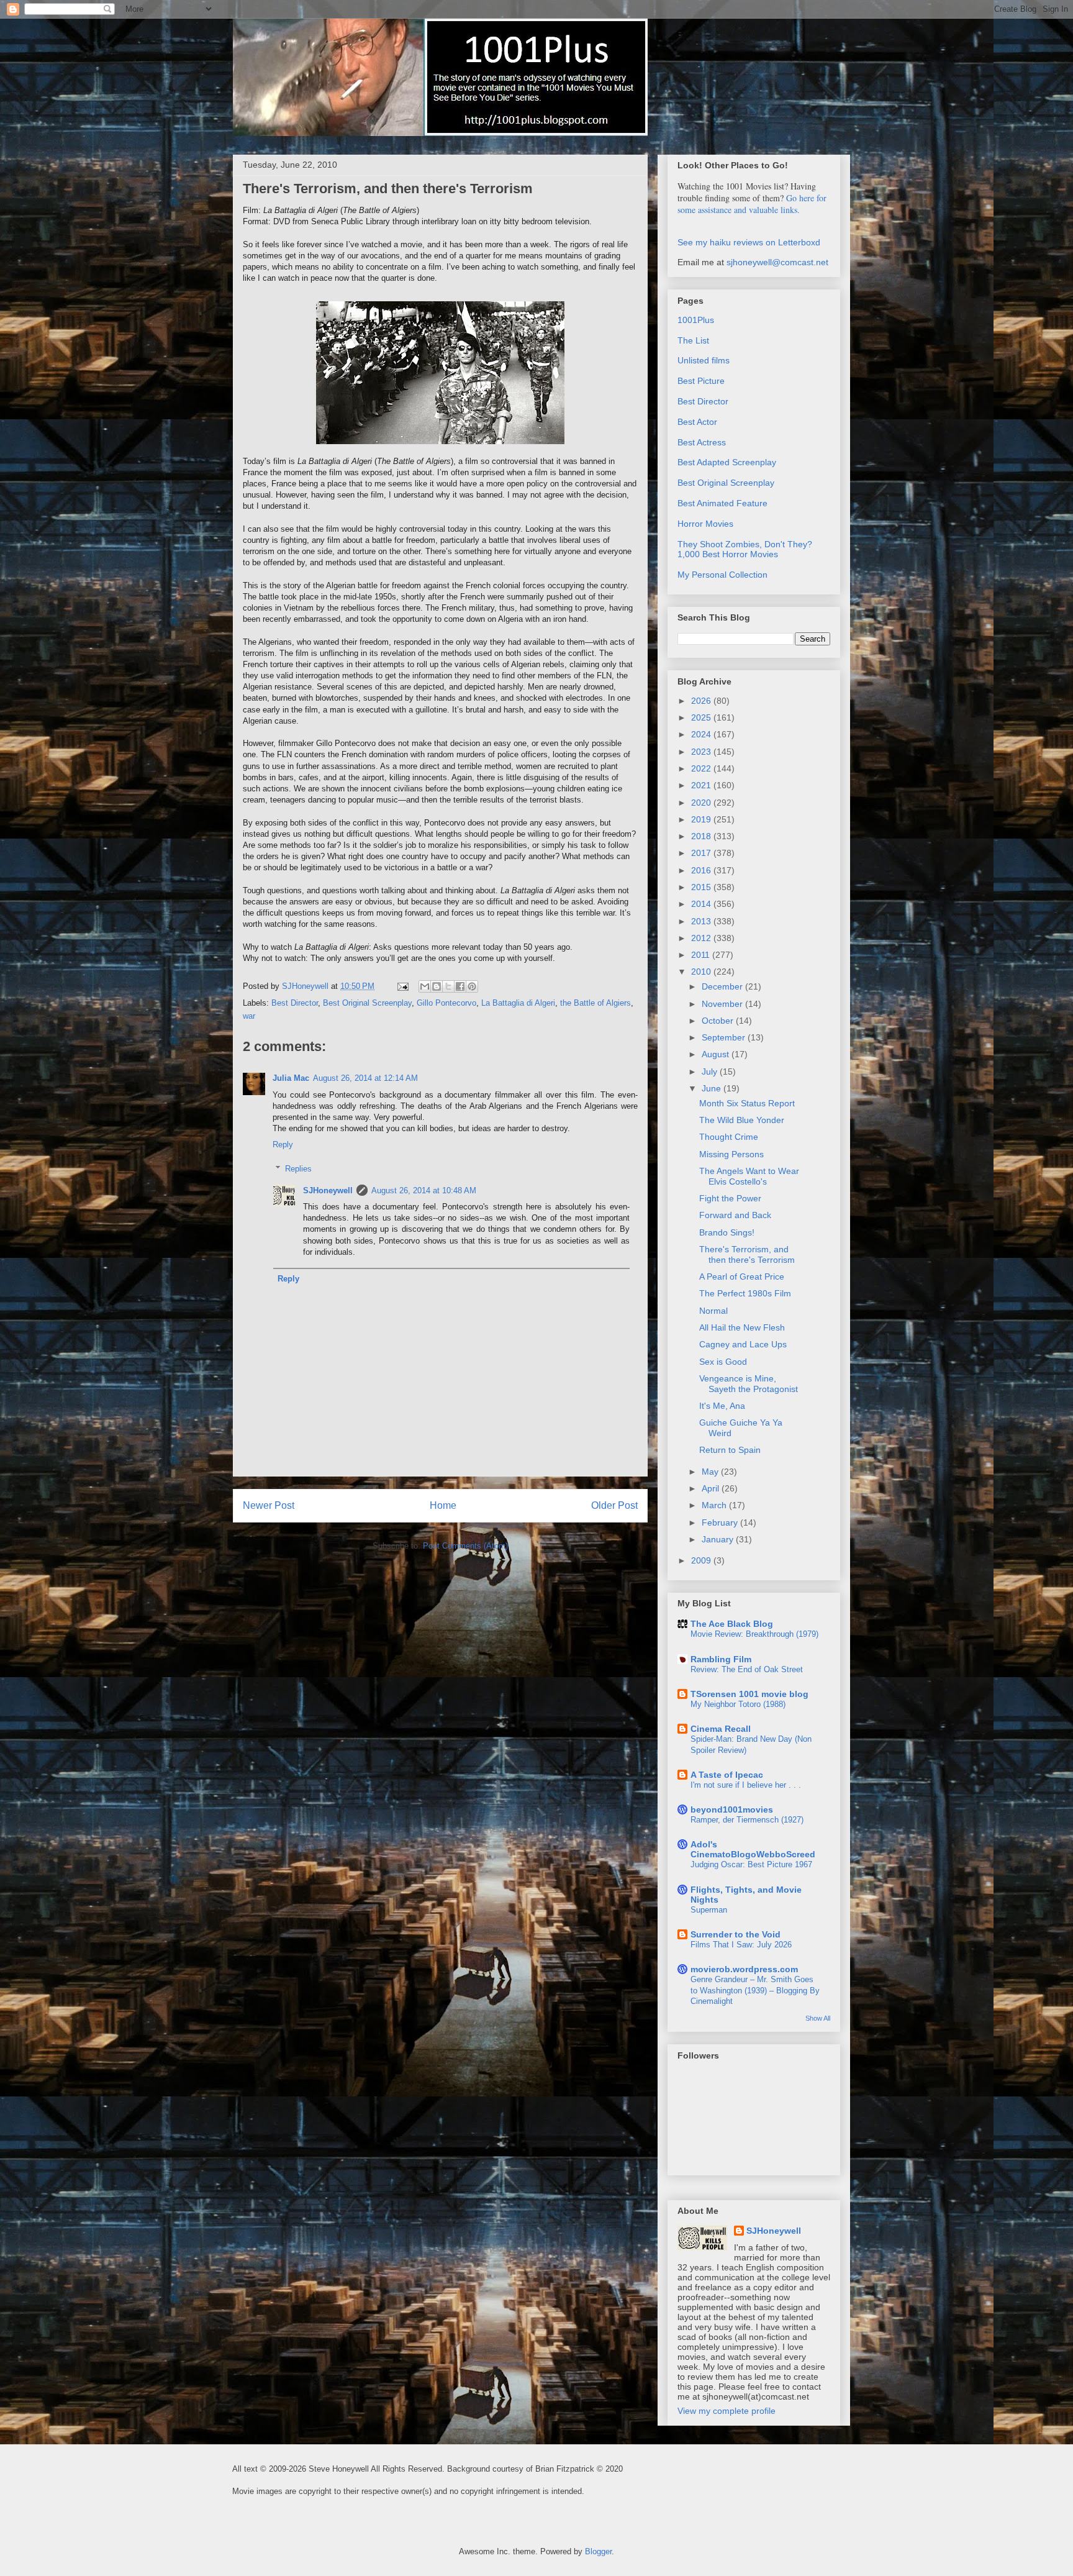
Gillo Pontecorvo (446, 1003)
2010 (702, 972)
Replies (298, 1169)
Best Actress (702, 442)
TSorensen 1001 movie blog (749, 1694)
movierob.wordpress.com (744, 1969)
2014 (702, 904)
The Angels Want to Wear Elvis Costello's (749, 1176)
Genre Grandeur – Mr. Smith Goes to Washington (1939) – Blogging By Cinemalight (755, 1990)
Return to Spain (730, 1450)
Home (443, 1505)
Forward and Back (735, 1215)
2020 (702, 803)
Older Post (614, 1505)
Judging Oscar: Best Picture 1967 (751, 1864)
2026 (702, 701)
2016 (702, 870)
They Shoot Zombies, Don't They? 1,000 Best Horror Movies (745, 549)
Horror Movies (705, 524)
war (249, 1016)
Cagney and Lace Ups (743, 1344)
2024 (702, 734)
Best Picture (701, 381)
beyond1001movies (732, 1809)
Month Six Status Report (747, 1103)
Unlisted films (704, 360)
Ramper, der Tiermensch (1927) (747, 1820)
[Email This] (425, 986)
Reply (283, 1145)
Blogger (598, 2551)
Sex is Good (723, 1362)
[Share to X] (448, 986)
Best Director (295, 1003)
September (725, 1037)
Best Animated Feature (722, 503)
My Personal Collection (722, 575)
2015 (702, 887)
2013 (702, 921)
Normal (713, 1311)
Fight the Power (730, 1198)
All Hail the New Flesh (742, 1327)
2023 (702, 752)
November (723, 1004)
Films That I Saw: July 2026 (741, 1945)
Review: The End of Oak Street (747, 1669)
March (715, 1505)
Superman (709, 1910)
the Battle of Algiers (595, 1003)
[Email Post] (402, 986)
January (719, 1539)
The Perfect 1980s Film (745, 1293)
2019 (702, 819)
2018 (702, 836)
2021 (702, 785)
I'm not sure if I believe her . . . (746, 1785)
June (713, 1088)
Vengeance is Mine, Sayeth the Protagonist (749, 1384)
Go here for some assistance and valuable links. (752, 204)
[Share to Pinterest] (472, 986)
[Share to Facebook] (460, 986)
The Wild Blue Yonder (742, 1120)
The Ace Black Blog (732, 1624)
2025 (702, 717)
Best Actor (697, 422)
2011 (702, 955)
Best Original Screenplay (367, 1003)
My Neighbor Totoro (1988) (738, 1704)
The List (693, 340)
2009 (702, 1560)
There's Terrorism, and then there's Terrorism (747, 1254)
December (723, 986)
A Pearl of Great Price (742, 1277)
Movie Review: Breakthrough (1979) (754, 1634)
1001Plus (696, 320)
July (711, 1072)
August (717, 1054)
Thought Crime (729, 1137)
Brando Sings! (727, 1232)
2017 (702, 853)
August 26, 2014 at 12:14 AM (365, 1078)
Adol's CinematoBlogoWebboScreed (753, 1849)
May (711, 1472)
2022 (702, 768)
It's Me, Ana (722, 1406)
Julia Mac (291, 1078)
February (721, 1522)
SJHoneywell (328, 1190)
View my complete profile (727, 2411)
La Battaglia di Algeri (518, 1003)
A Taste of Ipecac (727, 1775)
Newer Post (269, 1505)
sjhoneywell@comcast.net (777, 262)
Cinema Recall (721, 1729)
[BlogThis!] (437, 986)
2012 (702, 938)
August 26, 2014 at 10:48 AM (424, 1190)
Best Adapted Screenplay (727, 462)
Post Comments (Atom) (465, 1546)
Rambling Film (721, 1659)
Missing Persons (731, 1154)
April (712, 1488)
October (719, 1021)
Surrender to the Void (736, 1934)
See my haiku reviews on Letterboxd (749, 242)
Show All (818, 2018)
